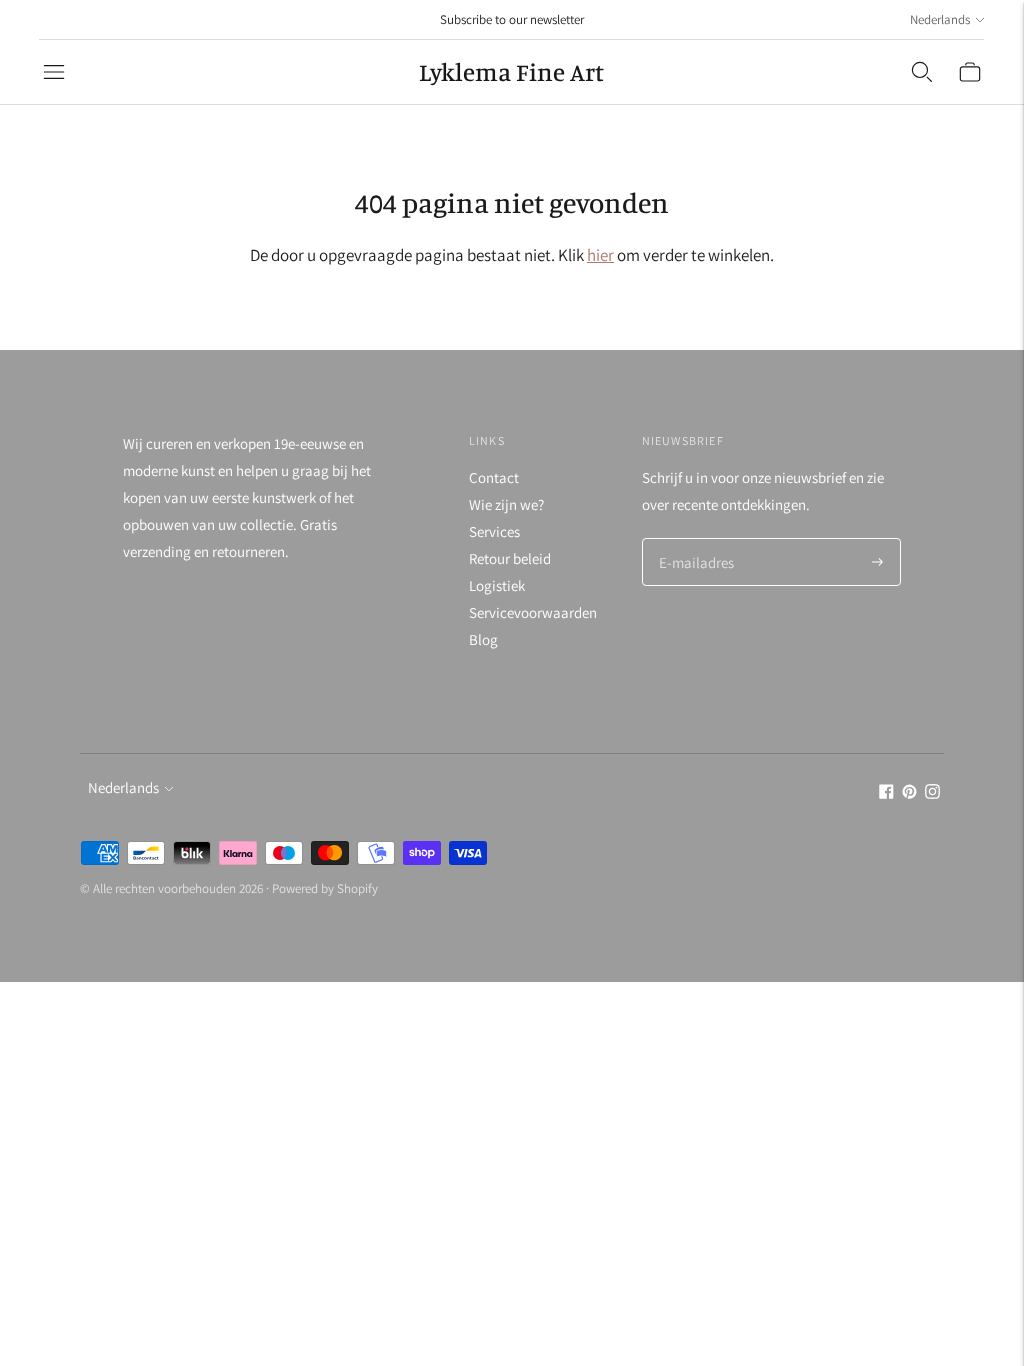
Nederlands (940, 19)
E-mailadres (694, 539)
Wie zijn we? (506, 504)
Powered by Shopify (325, 888)
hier (600, 255)
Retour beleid (510, 558)
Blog (483, 639)
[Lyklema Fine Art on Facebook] (886, 793)
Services (494, 531)
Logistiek (497, 585)
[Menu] (54, 72)
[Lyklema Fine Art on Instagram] (932, 793)
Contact (494, 477)
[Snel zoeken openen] (922, 72)
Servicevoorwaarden (533, 612)
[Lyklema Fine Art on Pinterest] (909, 793)
